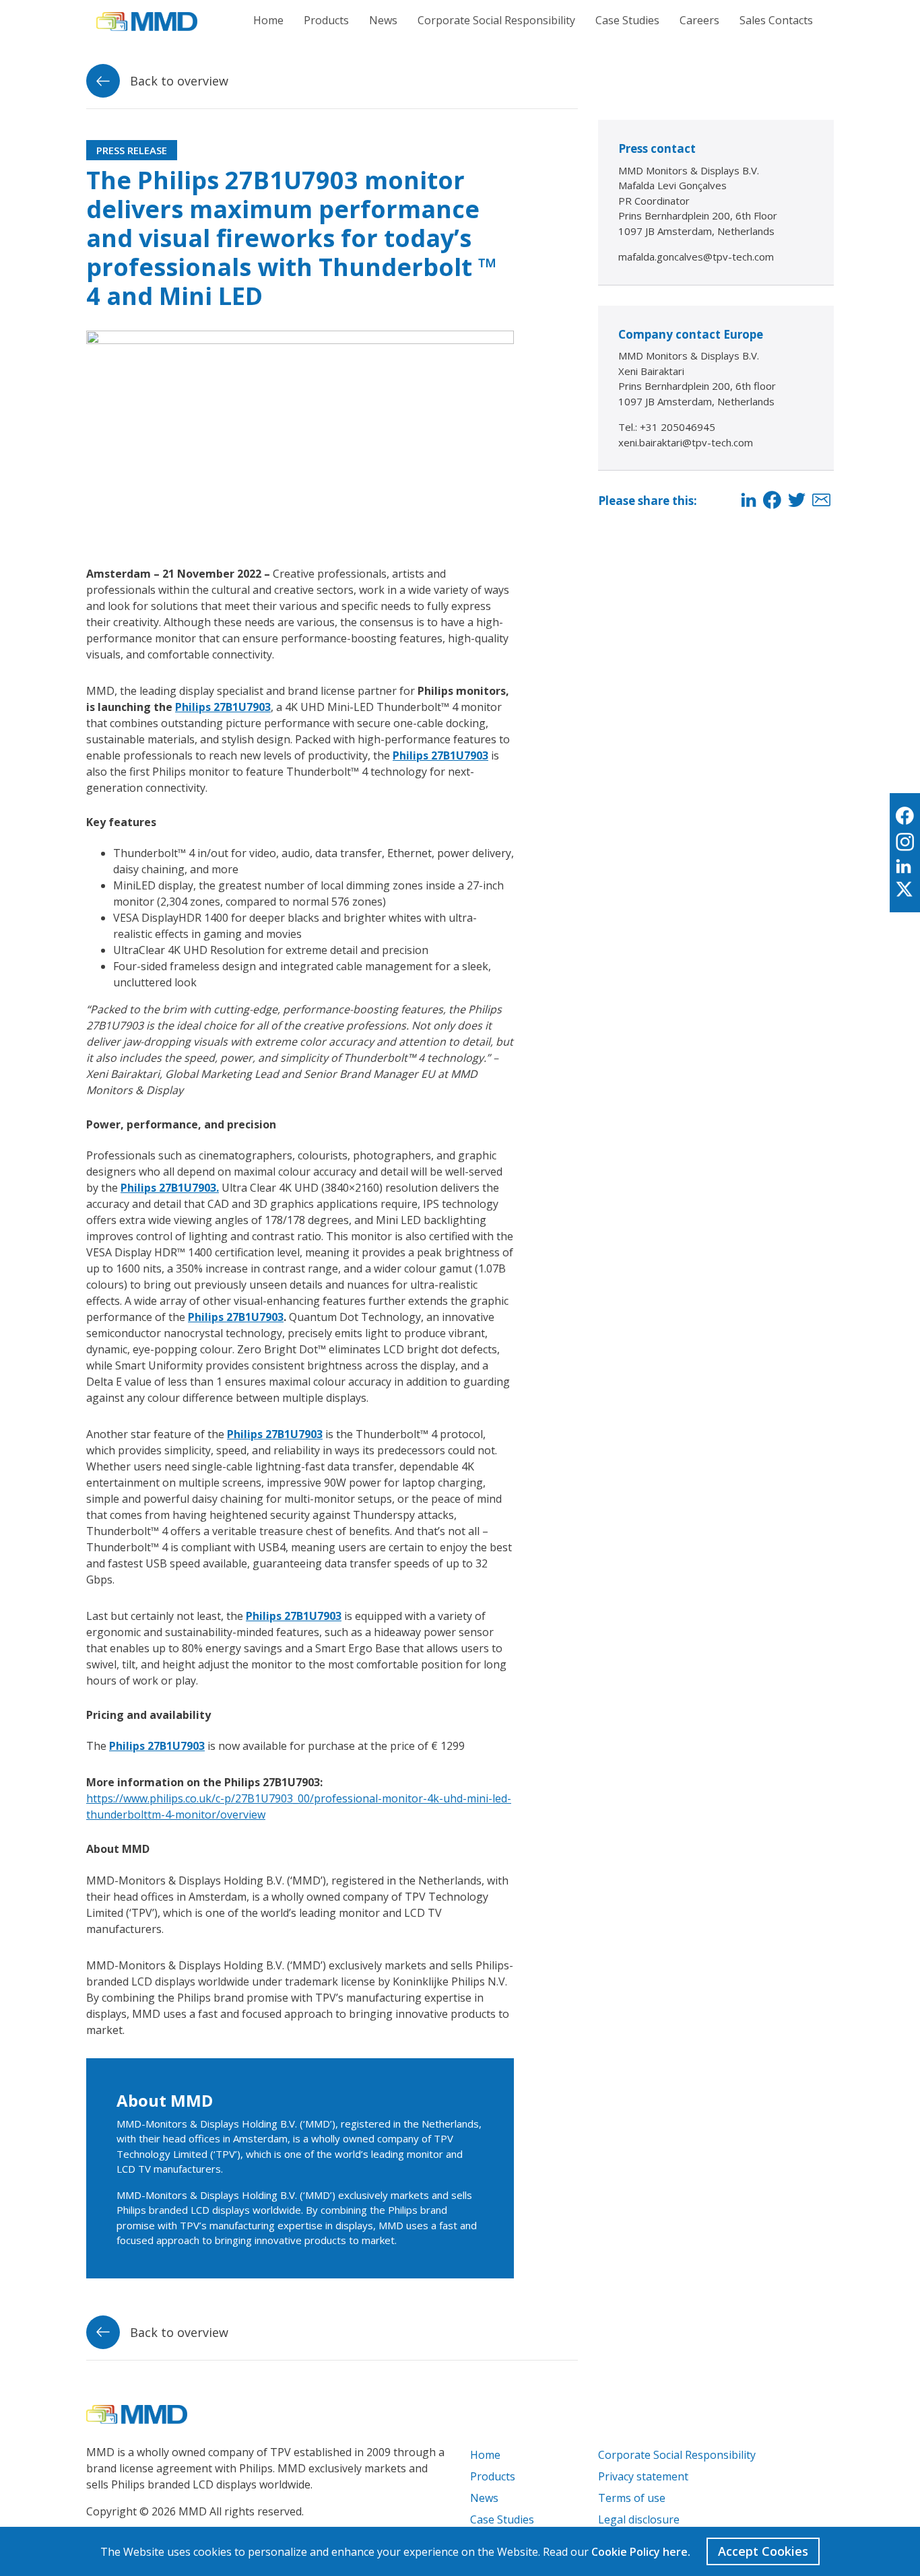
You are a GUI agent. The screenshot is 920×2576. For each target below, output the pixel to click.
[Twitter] (797, 501)
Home (268, 20)
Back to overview (177, 81)
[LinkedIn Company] (905, 867)
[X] (905, 890)
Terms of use (632, 2498)
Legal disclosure (639, 2519)
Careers (699, 20)
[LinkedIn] (749, 501)
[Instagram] (905, 843)
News (383, 20)
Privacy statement (643, 2476)
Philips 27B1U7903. (170, 1188)
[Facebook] (772, 501)
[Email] (821, 501)
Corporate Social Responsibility (496, 20)
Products (326, 20)
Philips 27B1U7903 (223, 707)
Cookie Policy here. (641, 2552)
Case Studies (627, 20)
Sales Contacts (776, 20)
